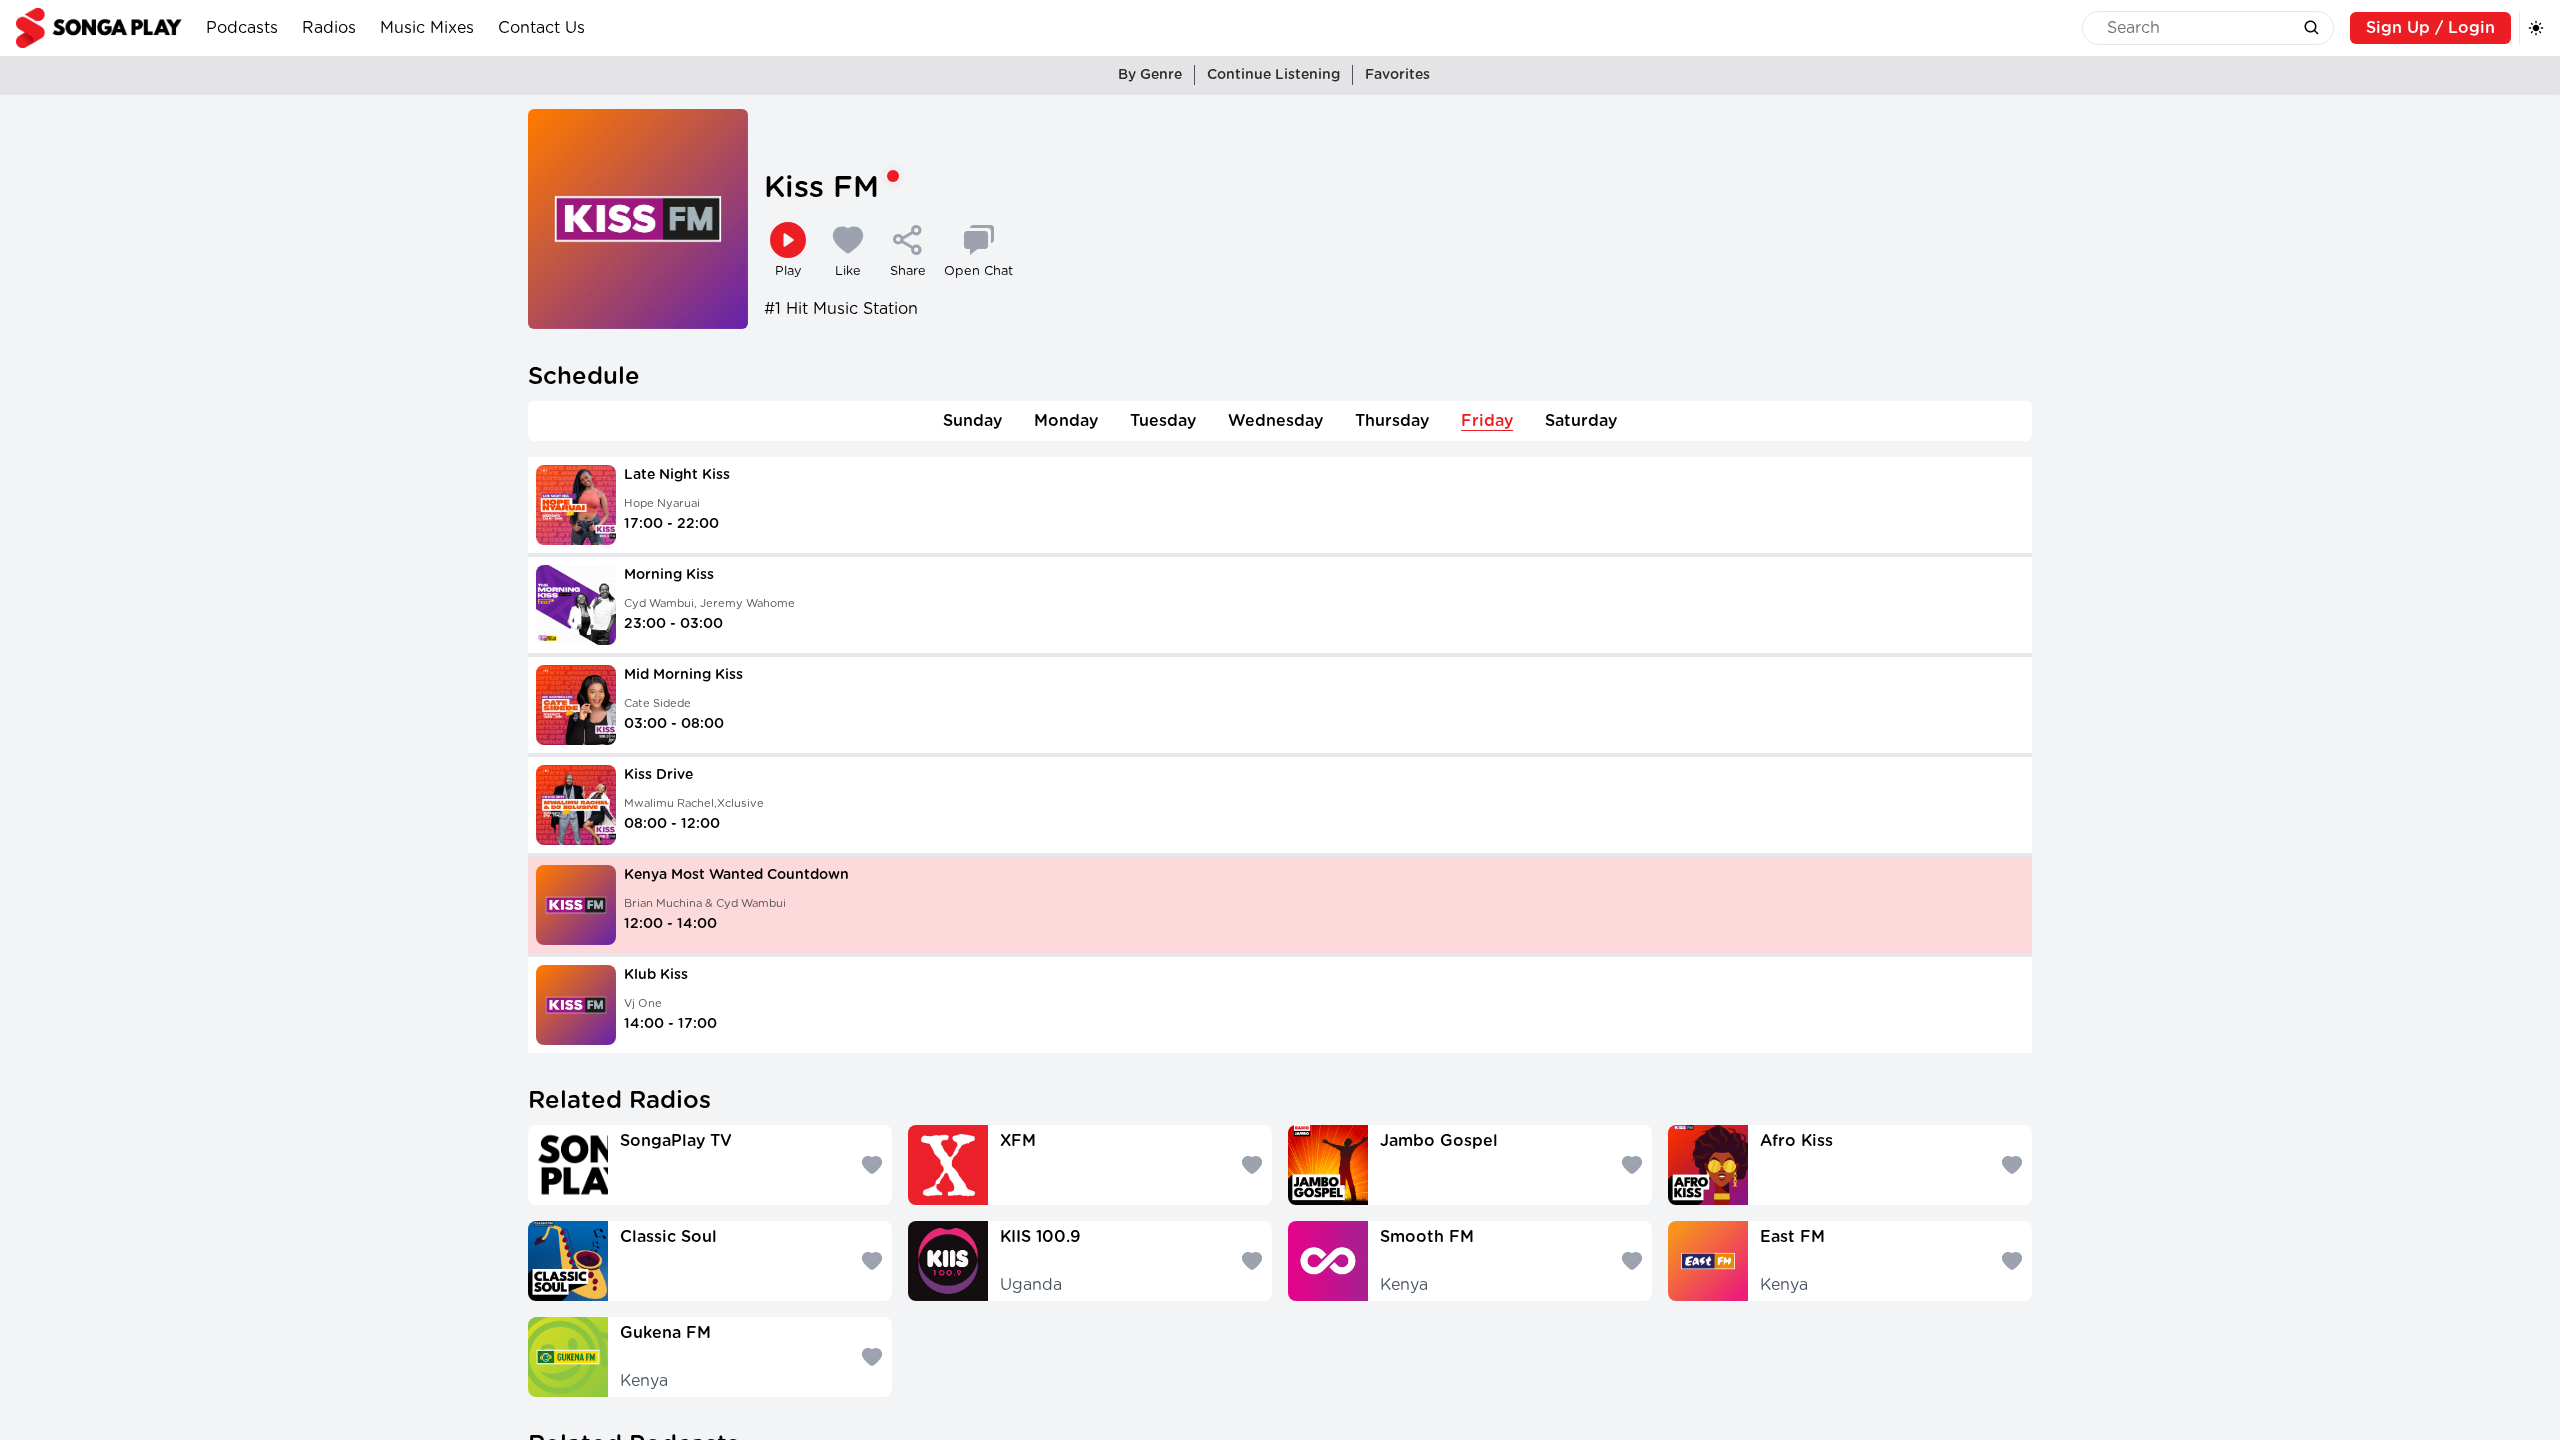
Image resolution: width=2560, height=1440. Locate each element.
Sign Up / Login (2430, 28)
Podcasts (242, 28)
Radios (329, 28)
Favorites (1397, 75)
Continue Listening (1273, 75)
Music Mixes (427, 28)
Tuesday (1163, 421)
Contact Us (541, 28)
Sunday (972, 421)
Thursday (1392, 421)
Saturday (1581, 421)
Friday (1487, 421)
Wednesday (1275, 421)
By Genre (1150, 75)
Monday (1066, 421)
